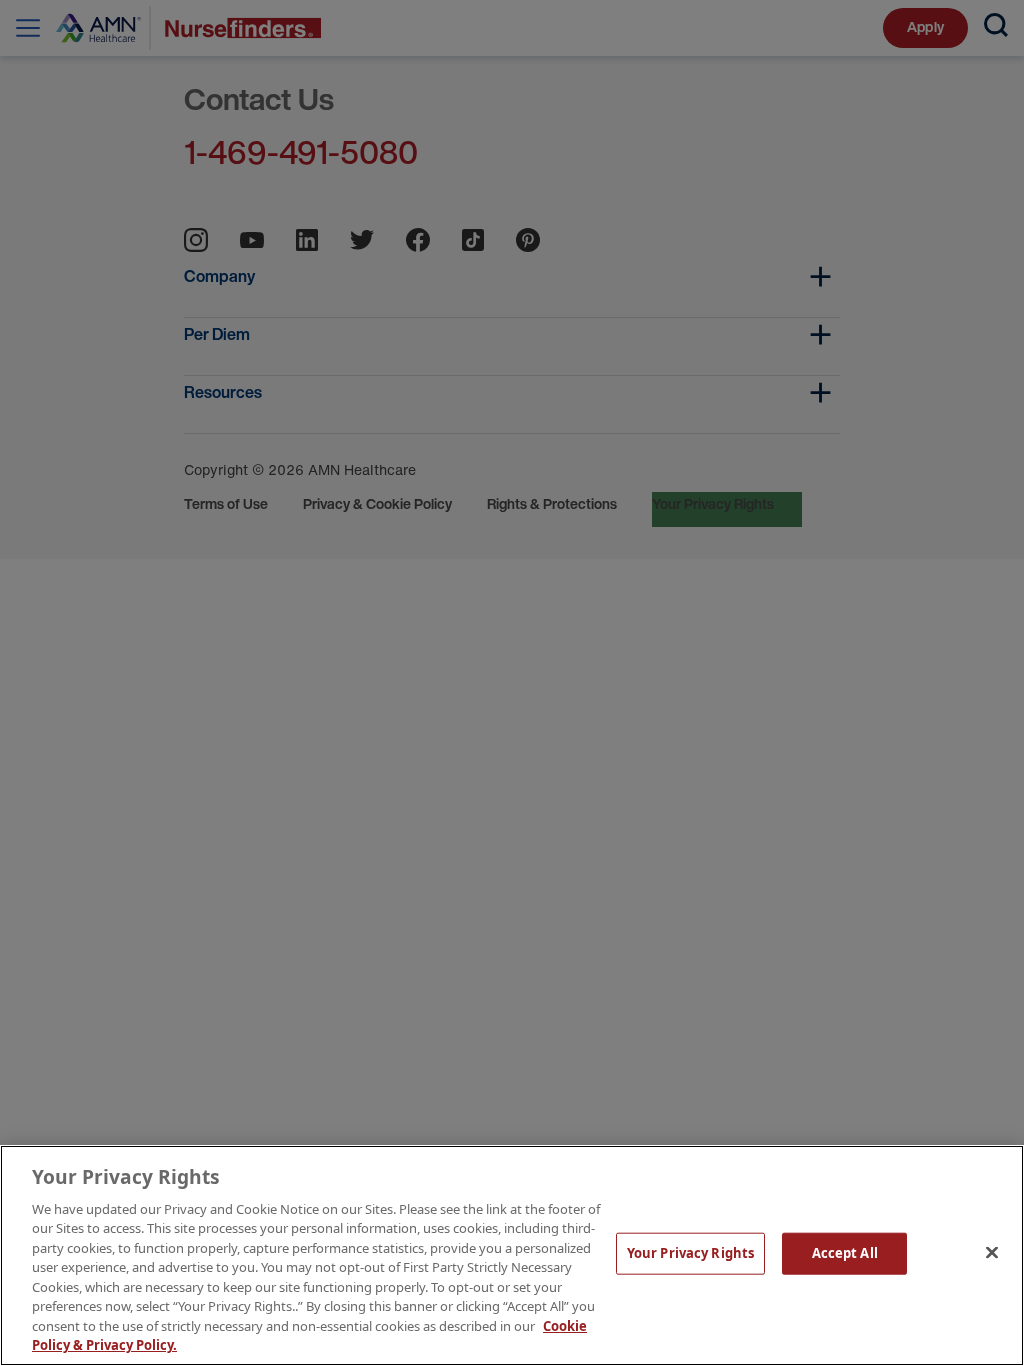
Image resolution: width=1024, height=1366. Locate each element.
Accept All (845, 1253)
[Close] (992, 1253)
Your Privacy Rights (690, 1253)
